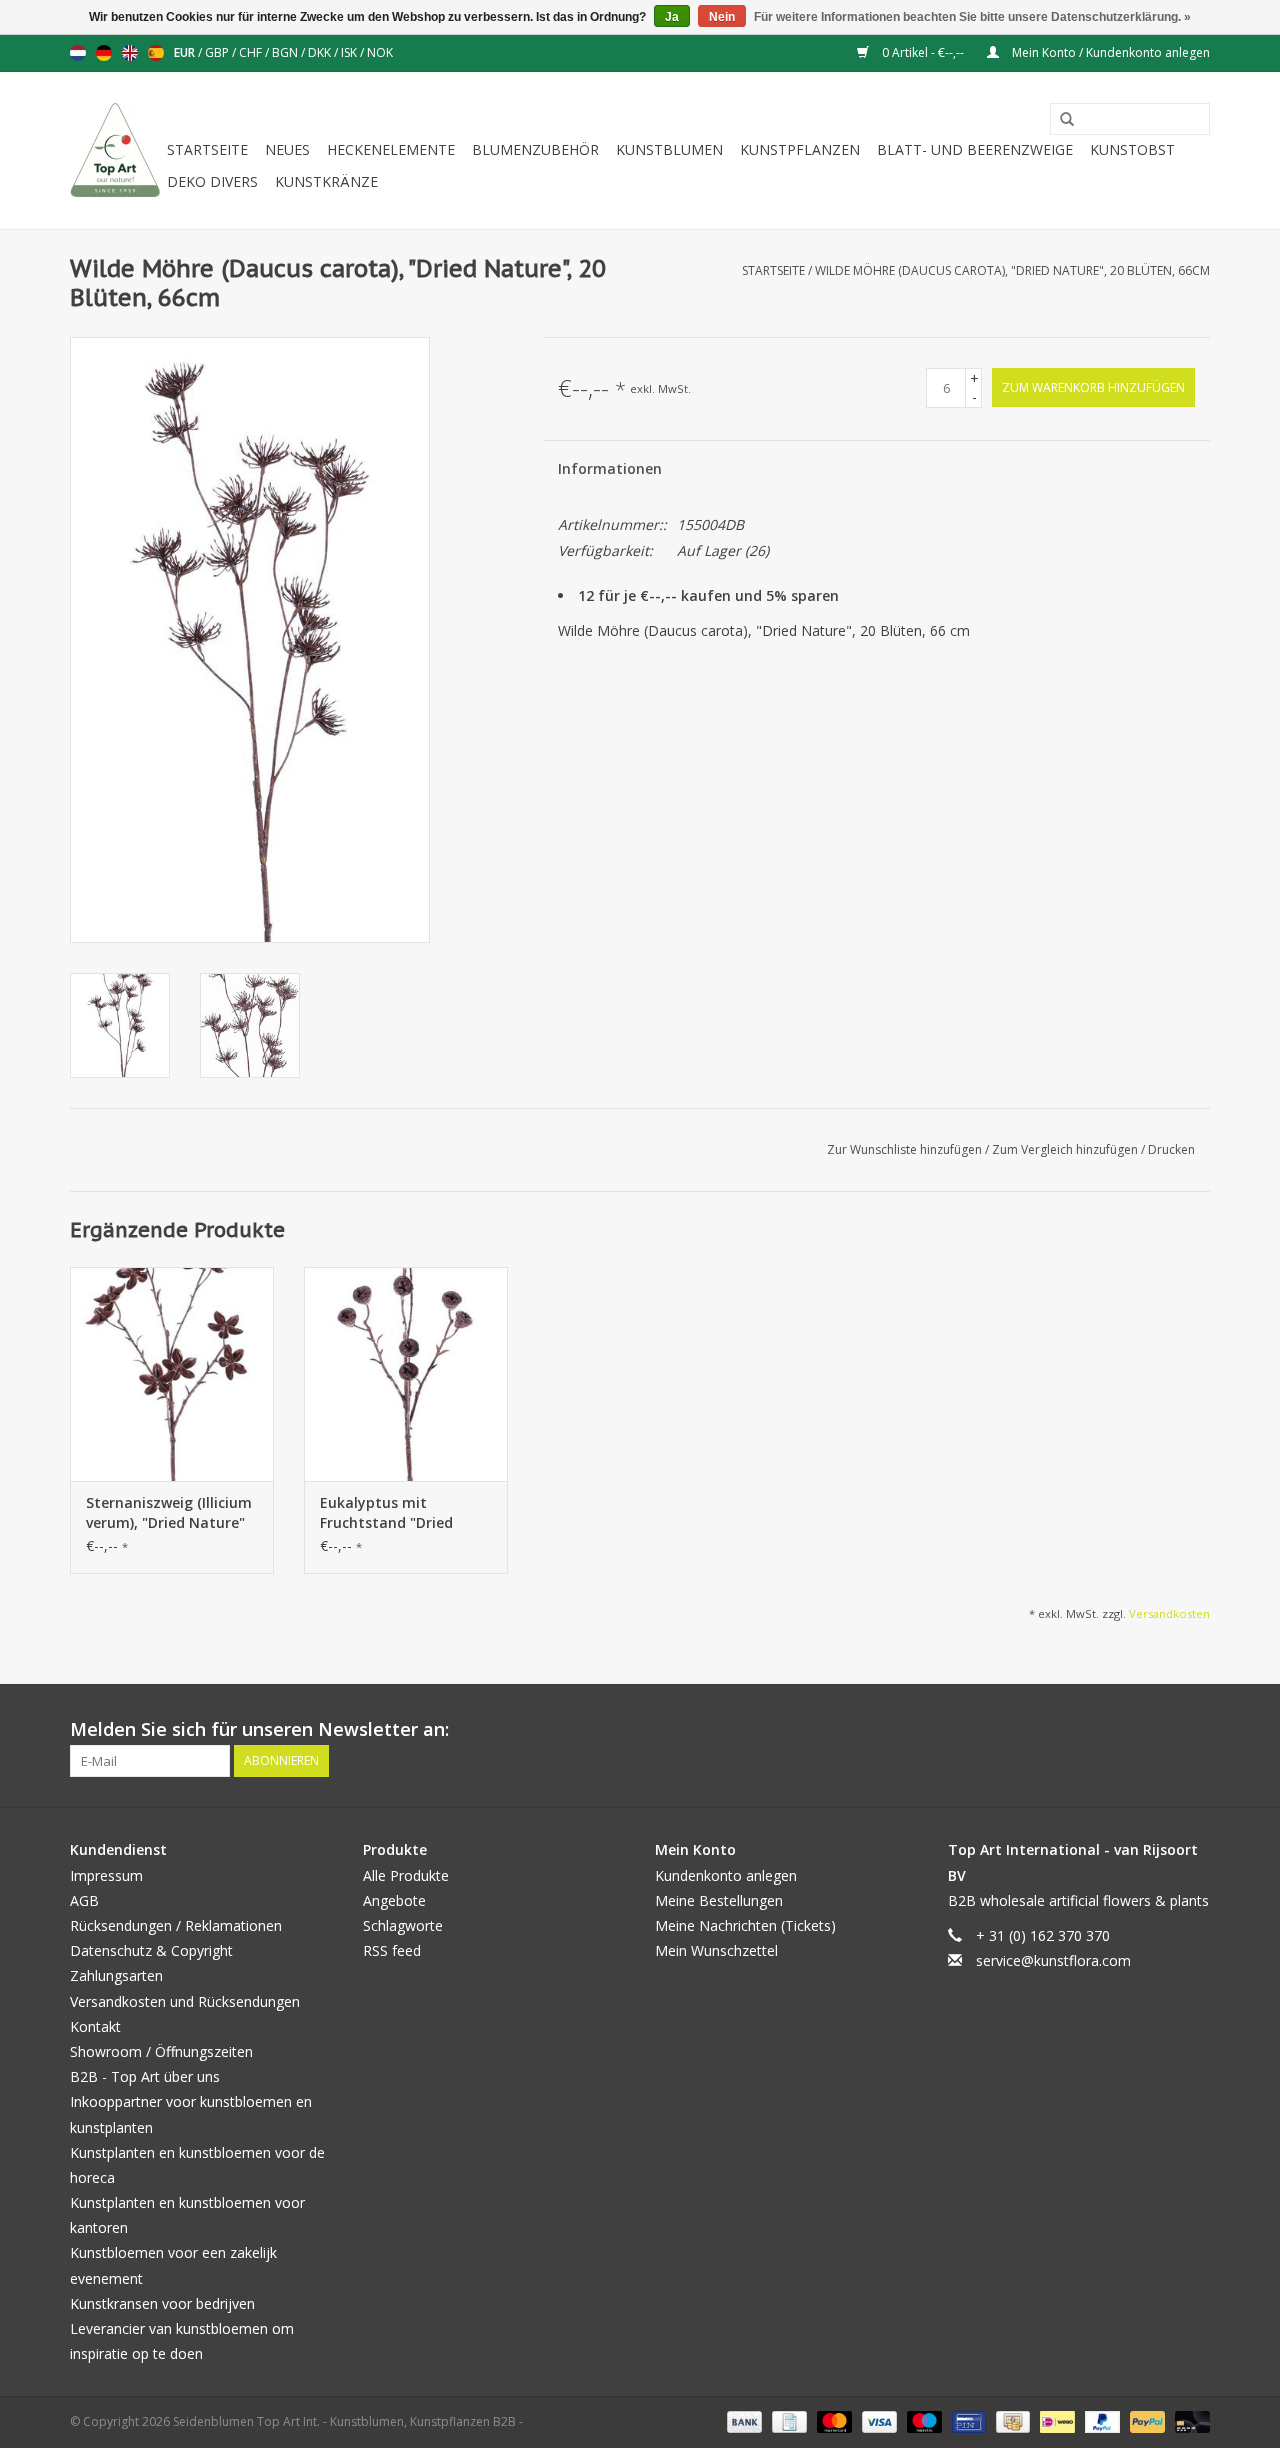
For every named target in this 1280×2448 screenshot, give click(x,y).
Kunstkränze (326, 181)
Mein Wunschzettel (716, 1950)
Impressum (106, 1875)
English (130, 53)
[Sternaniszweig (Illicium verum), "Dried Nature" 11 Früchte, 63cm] (172, 1374)
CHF (252, 52)
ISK (350, 52)
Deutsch (104, 53)
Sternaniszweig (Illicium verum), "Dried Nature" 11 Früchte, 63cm (169, 1513)
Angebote (394, 1900)
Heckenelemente (391, 149)
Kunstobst (1132, 149)
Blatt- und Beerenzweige (975, 149)
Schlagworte (403, 1925)
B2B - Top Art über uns (145, 2076)
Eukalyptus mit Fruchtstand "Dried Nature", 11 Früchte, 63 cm (400, 1513)
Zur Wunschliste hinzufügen (906, 1149)
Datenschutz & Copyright (151, 1950)
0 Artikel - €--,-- (923, 52)
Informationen (610, 468)
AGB (84, 1900)
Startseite (207, 149)
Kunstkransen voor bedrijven (162, 2303)
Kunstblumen (669, 149)
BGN (286, 52)
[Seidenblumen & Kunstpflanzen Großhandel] (115, 150)
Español (156, 53)
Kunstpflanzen (800, 149)
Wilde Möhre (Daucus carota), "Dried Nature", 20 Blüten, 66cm (1012, 270)
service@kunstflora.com (1053, 1960)
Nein (722, 17)
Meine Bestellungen (719, 1900)
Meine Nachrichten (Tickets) (745, 1925)
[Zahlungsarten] (742, 2421)
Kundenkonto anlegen (726, 1875)
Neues (287, 149)
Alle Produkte (406, 1875)
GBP (218, 52)
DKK (321, 52)
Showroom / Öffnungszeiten (161, 2051)
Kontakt (95, 2026)
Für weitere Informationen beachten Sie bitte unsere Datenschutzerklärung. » (972, 17)
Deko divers (212, 181)
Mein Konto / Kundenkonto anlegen (1109, 52)
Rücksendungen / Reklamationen (176, 1925)
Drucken (1171, 1149)
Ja (672, 17)
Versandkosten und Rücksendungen (185, 2001)
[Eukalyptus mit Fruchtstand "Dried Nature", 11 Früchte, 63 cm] (406, 1374)
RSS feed (392, 1950)
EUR (186, 52)
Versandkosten (1169, 1613)
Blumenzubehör (535, 149)
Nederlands (78, 53)
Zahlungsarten (116, 1975)
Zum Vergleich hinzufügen (1066, 1149)
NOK (380, 52)
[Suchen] (1060, 120)
